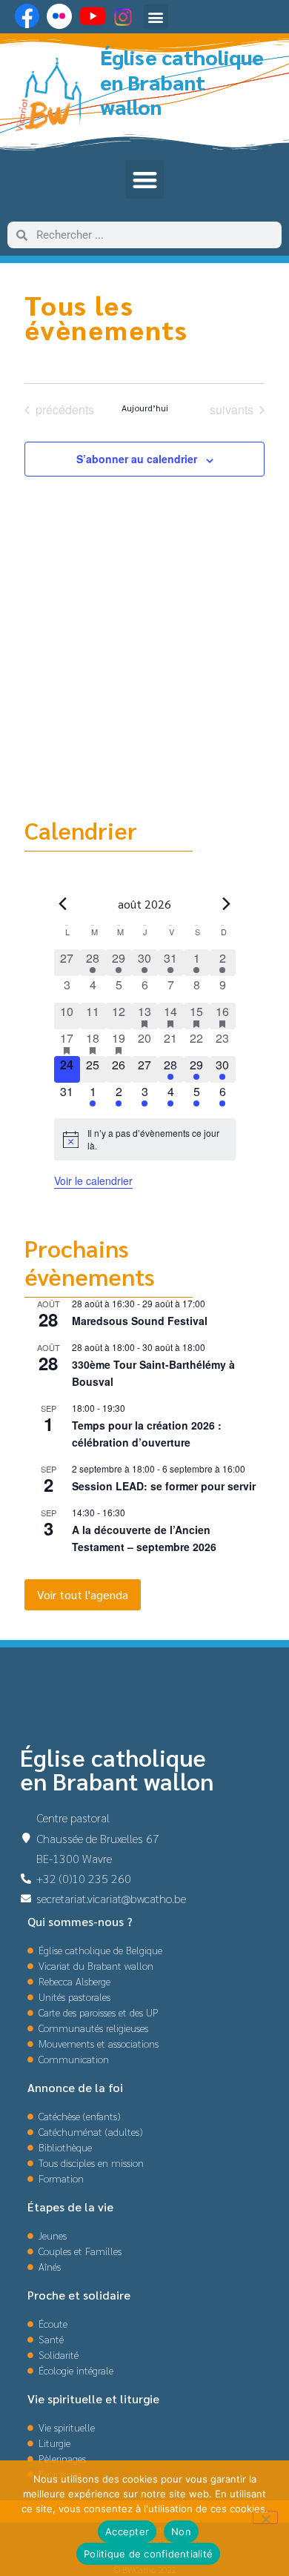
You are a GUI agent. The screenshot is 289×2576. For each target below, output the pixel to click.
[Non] (265, 2517)
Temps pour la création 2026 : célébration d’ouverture (147, 1434)
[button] (156, 17)
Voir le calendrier (93, 1181)
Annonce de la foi (75, 2087)
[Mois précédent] (63, 904)
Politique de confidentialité (148, 2554)
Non (181, 2532)
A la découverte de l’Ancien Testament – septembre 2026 (144, 1538)
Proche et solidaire (79, 2295)
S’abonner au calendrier (137, 459)
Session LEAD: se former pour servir (164, 1486)
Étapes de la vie (70, 2207)
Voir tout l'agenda (83, 1594)
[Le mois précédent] (227, 904)
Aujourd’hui (145, 408)
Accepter (127, 2532)
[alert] (145, 1139)
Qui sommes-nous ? (80, 1921)
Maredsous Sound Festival (140, 1321)
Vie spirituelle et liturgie (93, 2399)
